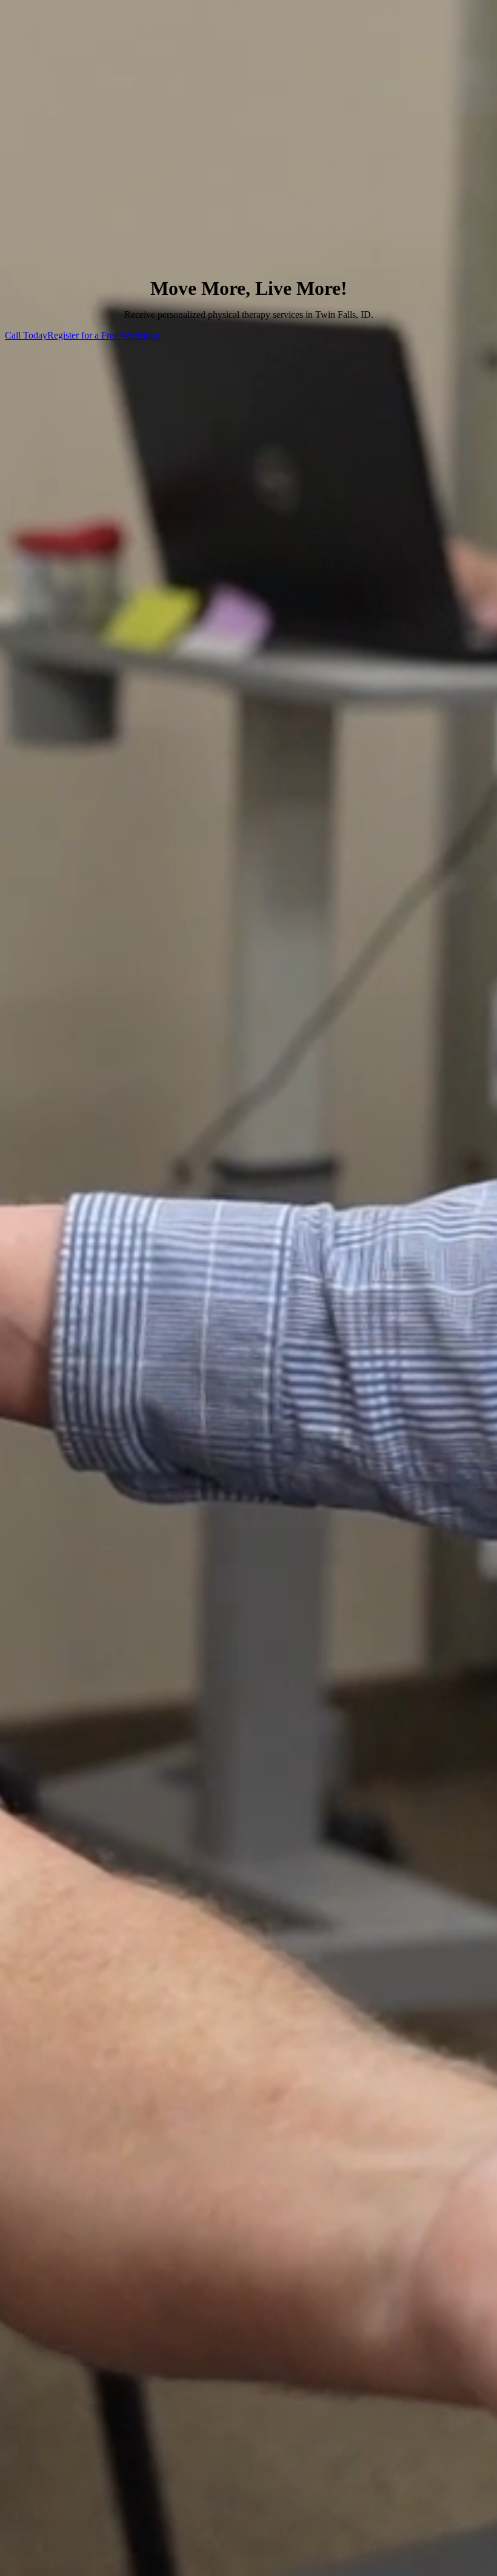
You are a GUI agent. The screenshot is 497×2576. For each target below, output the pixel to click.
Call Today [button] (26, 335)
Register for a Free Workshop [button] (104, 335)
